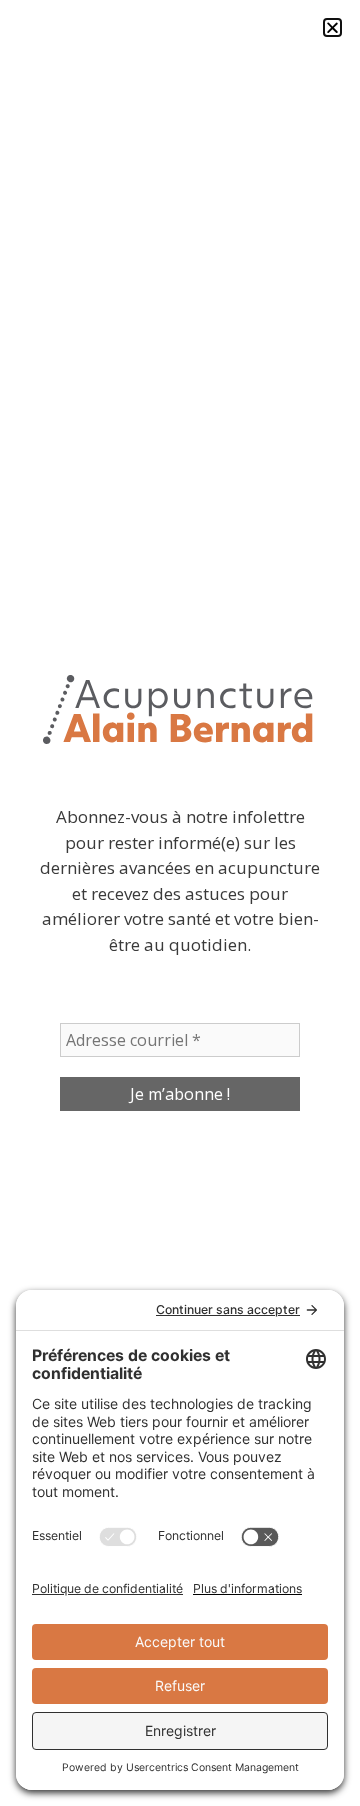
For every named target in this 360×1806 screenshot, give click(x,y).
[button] (332, 27)
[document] (180, 903)
